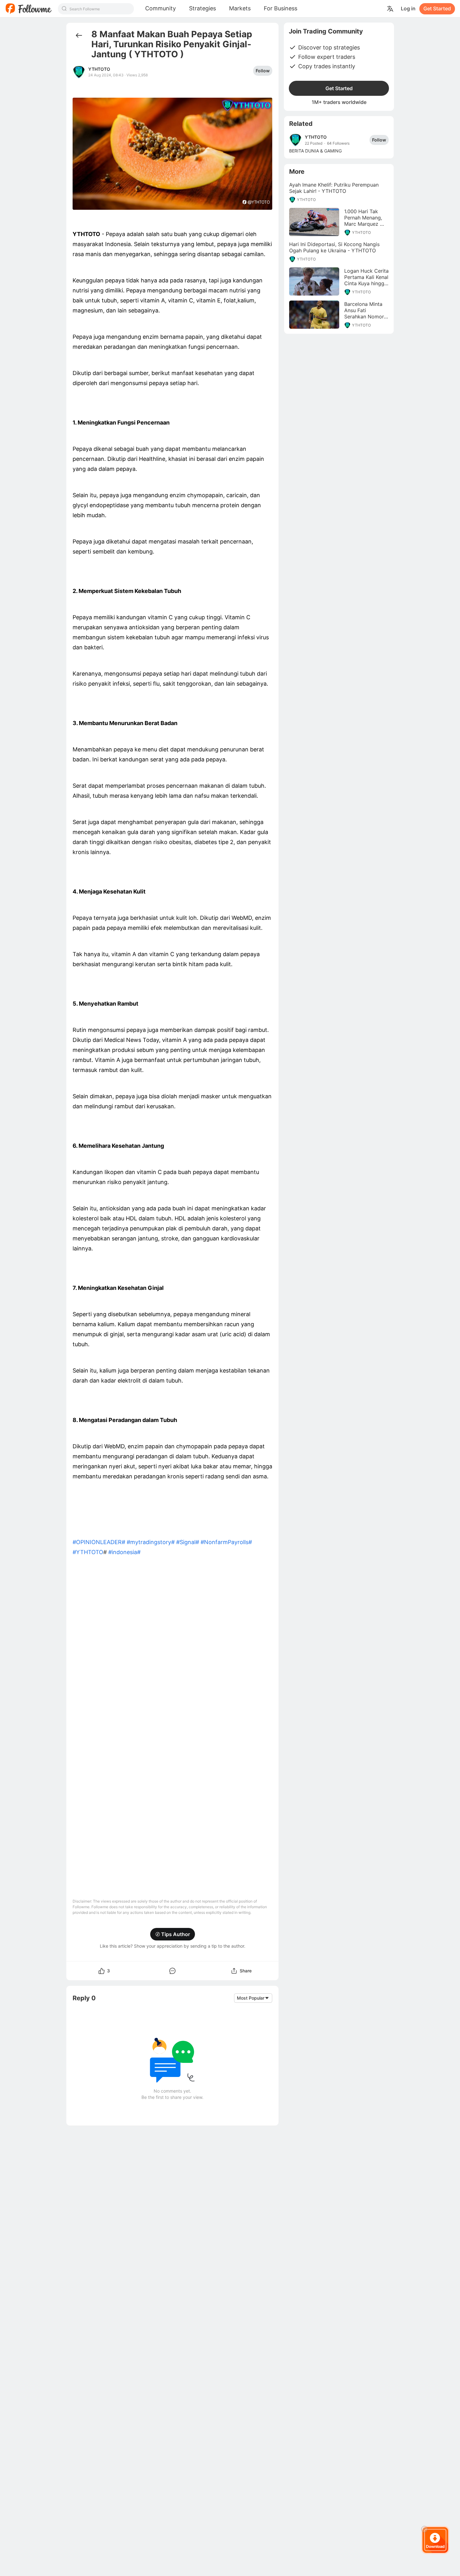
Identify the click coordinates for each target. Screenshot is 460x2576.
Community (161, 8)
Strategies (202, 8)
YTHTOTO (99, 69)
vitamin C (160, 617)
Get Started (437, 8)
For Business (281, 8)
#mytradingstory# (151, 1542)
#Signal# (188, 1542)
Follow (263, 71)
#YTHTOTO (88, 1552)
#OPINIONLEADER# (99, 1542)
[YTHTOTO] (295, 140)
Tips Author (176, 1934)
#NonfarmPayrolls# (226, 1542)
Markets (240, 8)
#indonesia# (124, 1552)
